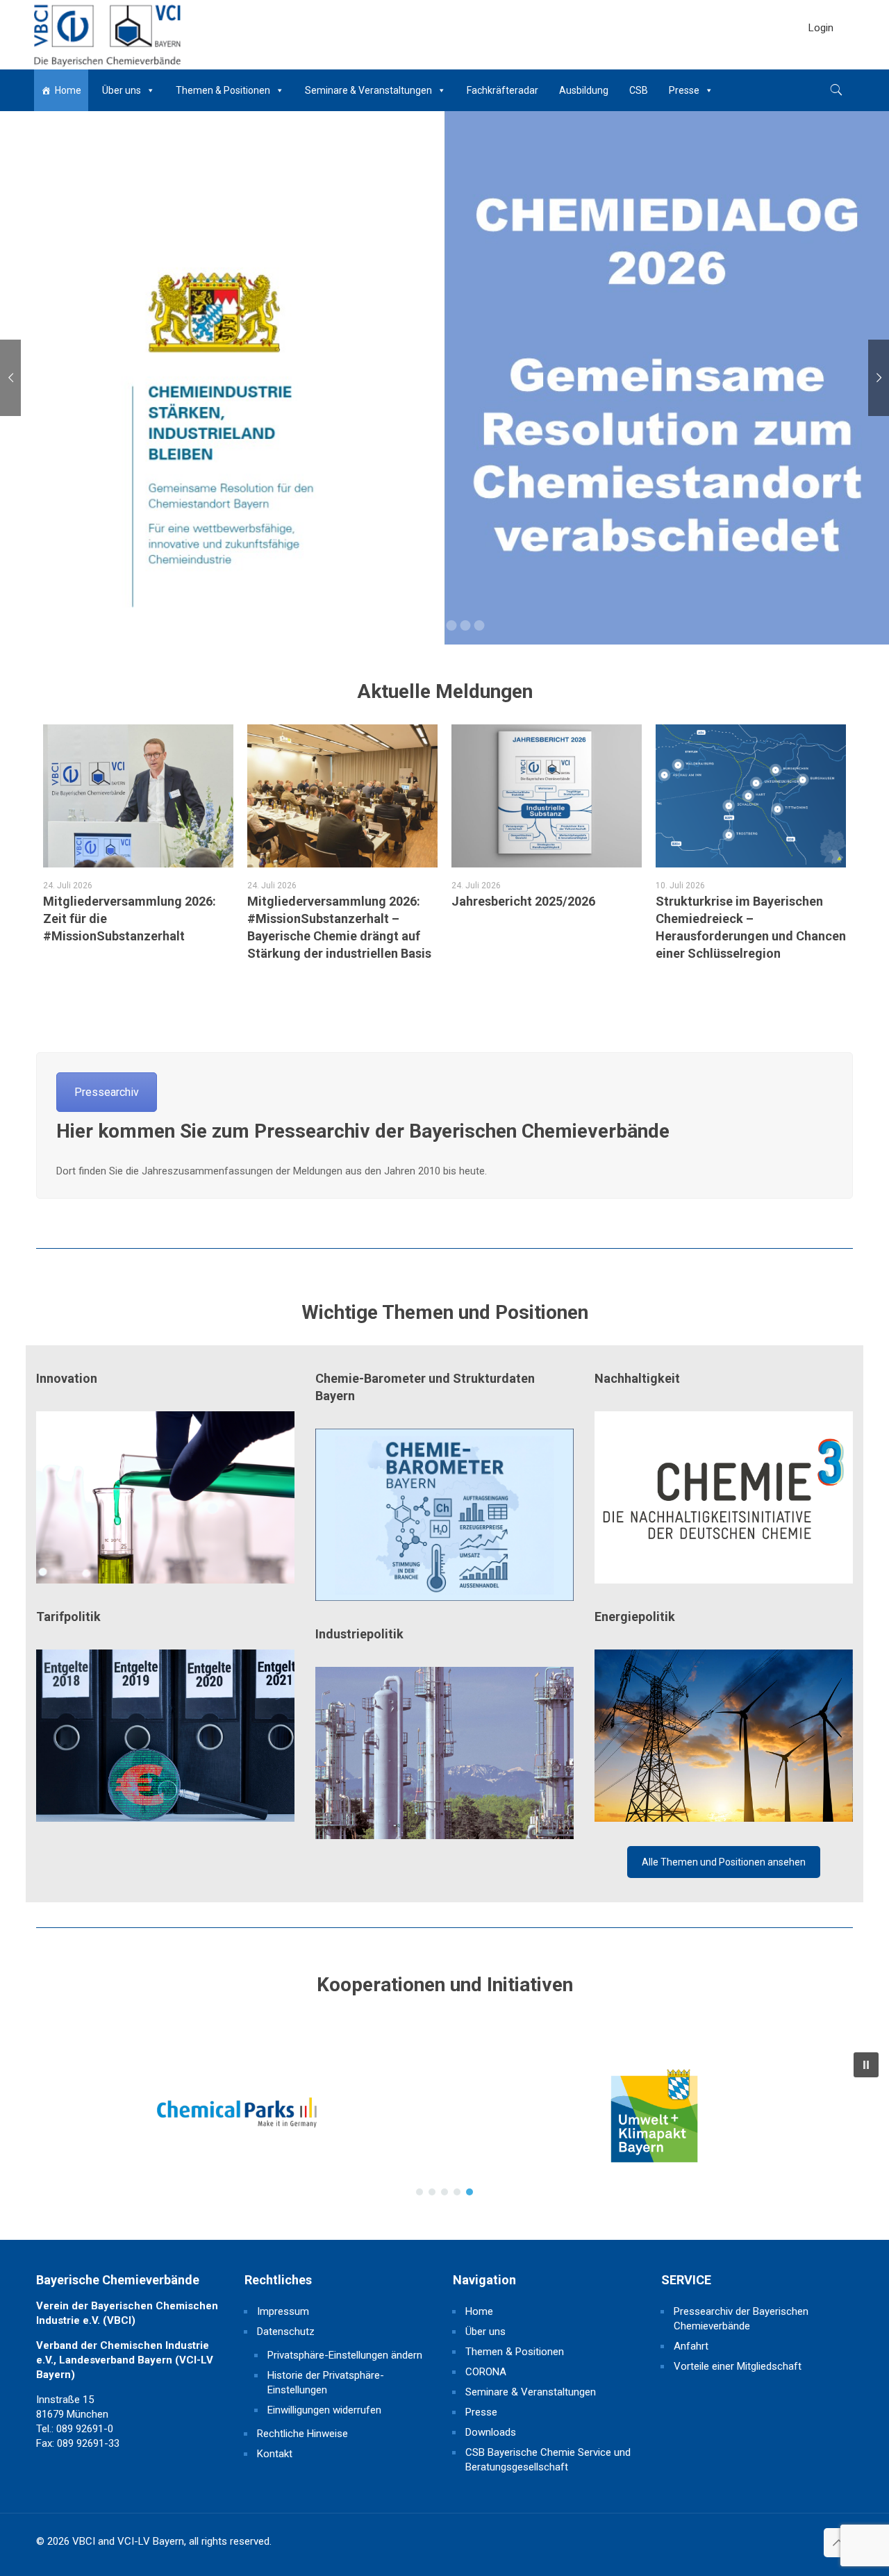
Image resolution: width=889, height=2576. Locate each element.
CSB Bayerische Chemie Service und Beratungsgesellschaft (548, 2460)
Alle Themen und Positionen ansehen (724, 1862)
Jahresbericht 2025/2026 (523, 901)
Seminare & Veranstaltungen (368, 90)
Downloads (491, 2432)
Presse (684, 90)
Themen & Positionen (223, 90)
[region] (444, 2124)
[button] (132, 2124)
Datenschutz (286, 2332)
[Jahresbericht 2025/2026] (547, 796)
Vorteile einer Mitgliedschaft (738, 2366)
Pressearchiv (107, 1092)
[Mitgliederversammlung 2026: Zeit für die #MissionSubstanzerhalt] (138, 796)
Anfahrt (691, 2346)
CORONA (486, 2372)
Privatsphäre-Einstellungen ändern (345, 2355)
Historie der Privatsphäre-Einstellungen (326, 2383)
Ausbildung (584, 90)
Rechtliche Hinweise (302, 2434)
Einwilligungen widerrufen (324, 2410)
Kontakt (275, 2454)
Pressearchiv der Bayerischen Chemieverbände (741, 2319)
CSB (639, 90)
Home (68, 90)
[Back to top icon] (838, 2543)
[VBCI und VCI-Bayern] (106, 35)
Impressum (283, 2311)
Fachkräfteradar (502, 90)
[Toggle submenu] (821, 63)
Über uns (122, 90)
